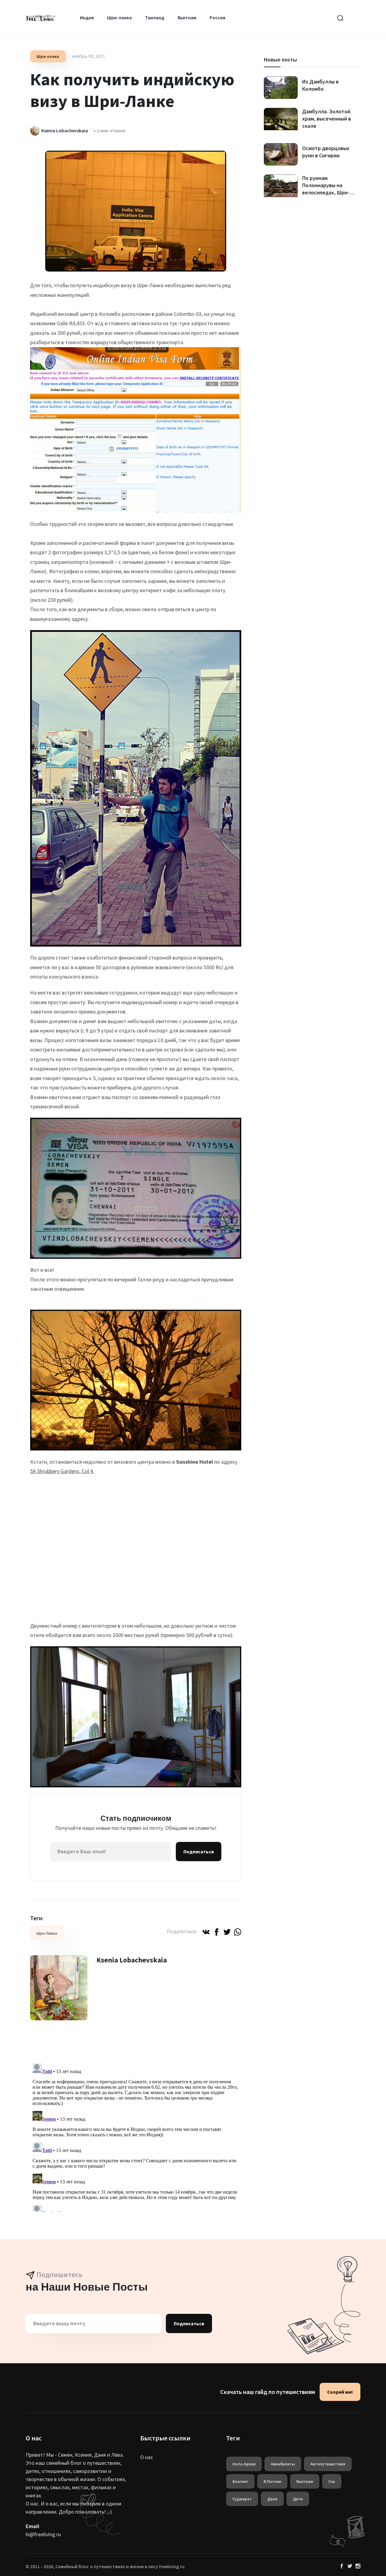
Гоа (332, 2481)
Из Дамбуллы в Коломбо (320, 85)
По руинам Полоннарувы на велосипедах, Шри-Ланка (326, 189)
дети (298, 2499)
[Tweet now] (350, 2566)
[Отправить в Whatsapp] (238, 1931)
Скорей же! (340, 2392)
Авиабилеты (283, 2464)
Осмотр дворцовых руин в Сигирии (326, 152)
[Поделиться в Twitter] (227, 1931)
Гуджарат (242, 2499)
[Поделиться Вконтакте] (206, 1931)
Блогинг (240, 2481)
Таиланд (155, 17)
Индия (87, 17)
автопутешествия (328, 2464)
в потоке (272, 2481)
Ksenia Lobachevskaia (132, 1960)
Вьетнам (187, 17)
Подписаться (199, 1852)
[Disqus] (136, 2136)
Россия (217, 17)
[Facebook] (342, 2566)
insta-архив (244, 2464)
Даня (272, 2499)
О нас (147, 2457)
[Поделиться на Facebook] (217, 1931)
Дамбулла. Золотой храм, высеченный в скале (327, 119)
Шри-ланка (119, 17)
